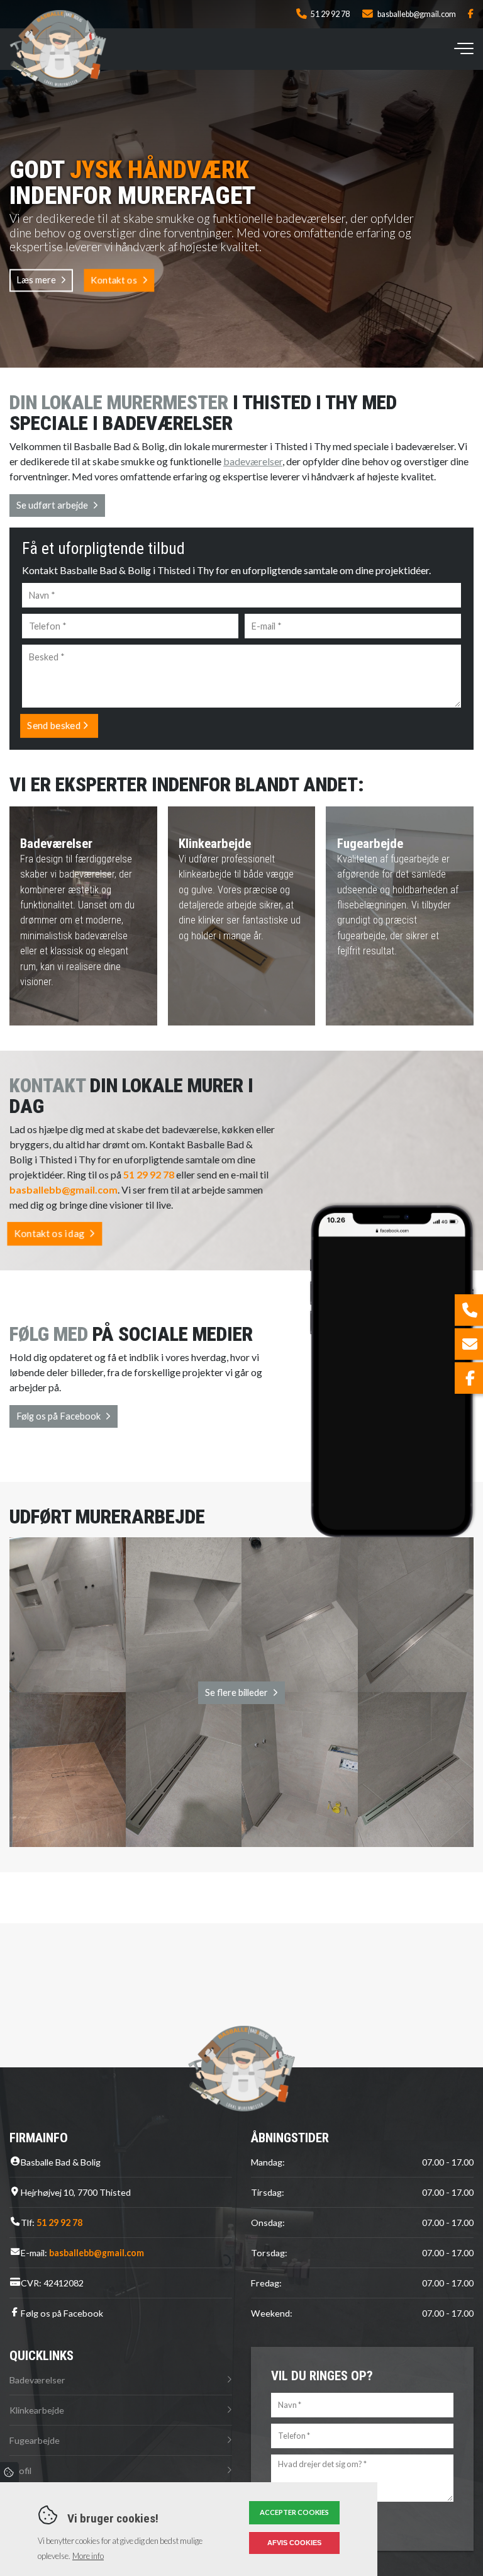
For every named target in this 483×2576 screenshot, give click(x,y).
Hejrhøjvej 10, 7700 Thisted (76, 2192)
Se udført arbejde (52, 505)
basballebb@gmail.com (417, 14)
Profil (20, 2471)
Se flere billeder (236, 1692)
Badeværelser (37, 2380)
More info (88, 2556)
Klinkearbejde (37, 2410)
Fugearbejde (35, 2440)
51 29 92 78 (330, 14)
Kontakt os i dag (49, 1233)
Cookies (9, 2472)
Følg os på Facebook (58, 1416)
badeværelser (253, 461)
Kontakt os (114, 280)
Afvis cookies (294, 2543)
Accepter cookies (294, 2512)
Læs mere (36, 280)
